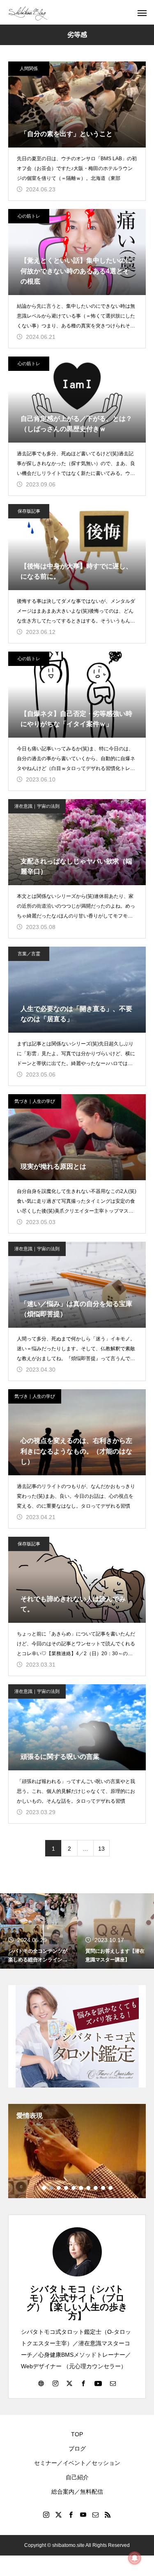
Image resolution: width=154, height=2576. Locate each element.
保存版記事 (29, 511)
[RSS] (108, 2515)
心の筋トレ (29, 216)
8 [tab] (96, 2188)
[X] (69, 2383)
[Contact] (113, 2383)
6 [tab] (81, 2188)
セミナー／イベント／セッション (77, 2463)
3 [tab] (59, 2188)
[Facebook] (83, 2383)
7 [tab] (89, 2188)
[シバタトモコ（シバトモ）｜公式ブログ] (28, 12)
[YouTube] (98, 2383)
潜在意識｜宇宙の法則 (37, 806)
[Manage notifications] (135, 2558)
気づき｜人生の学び (35, 1101)
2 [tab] (52, 2188)
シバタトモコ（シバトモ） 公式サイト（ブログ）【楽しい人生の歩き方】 (77, 2302)
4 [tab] (67, 2188)
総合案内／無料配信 (77, 2492)
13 (101, 1849)
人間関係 (29, 68)
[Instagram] (55, 2383)
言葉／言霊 (29, 954)
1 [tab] (44, 2188)
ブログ (77, 2449)
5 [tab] (74, 2188)
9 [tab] (103, 2188)
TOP (77, 2434)
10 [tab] (111, 2188)
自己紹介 (77, 2477)
